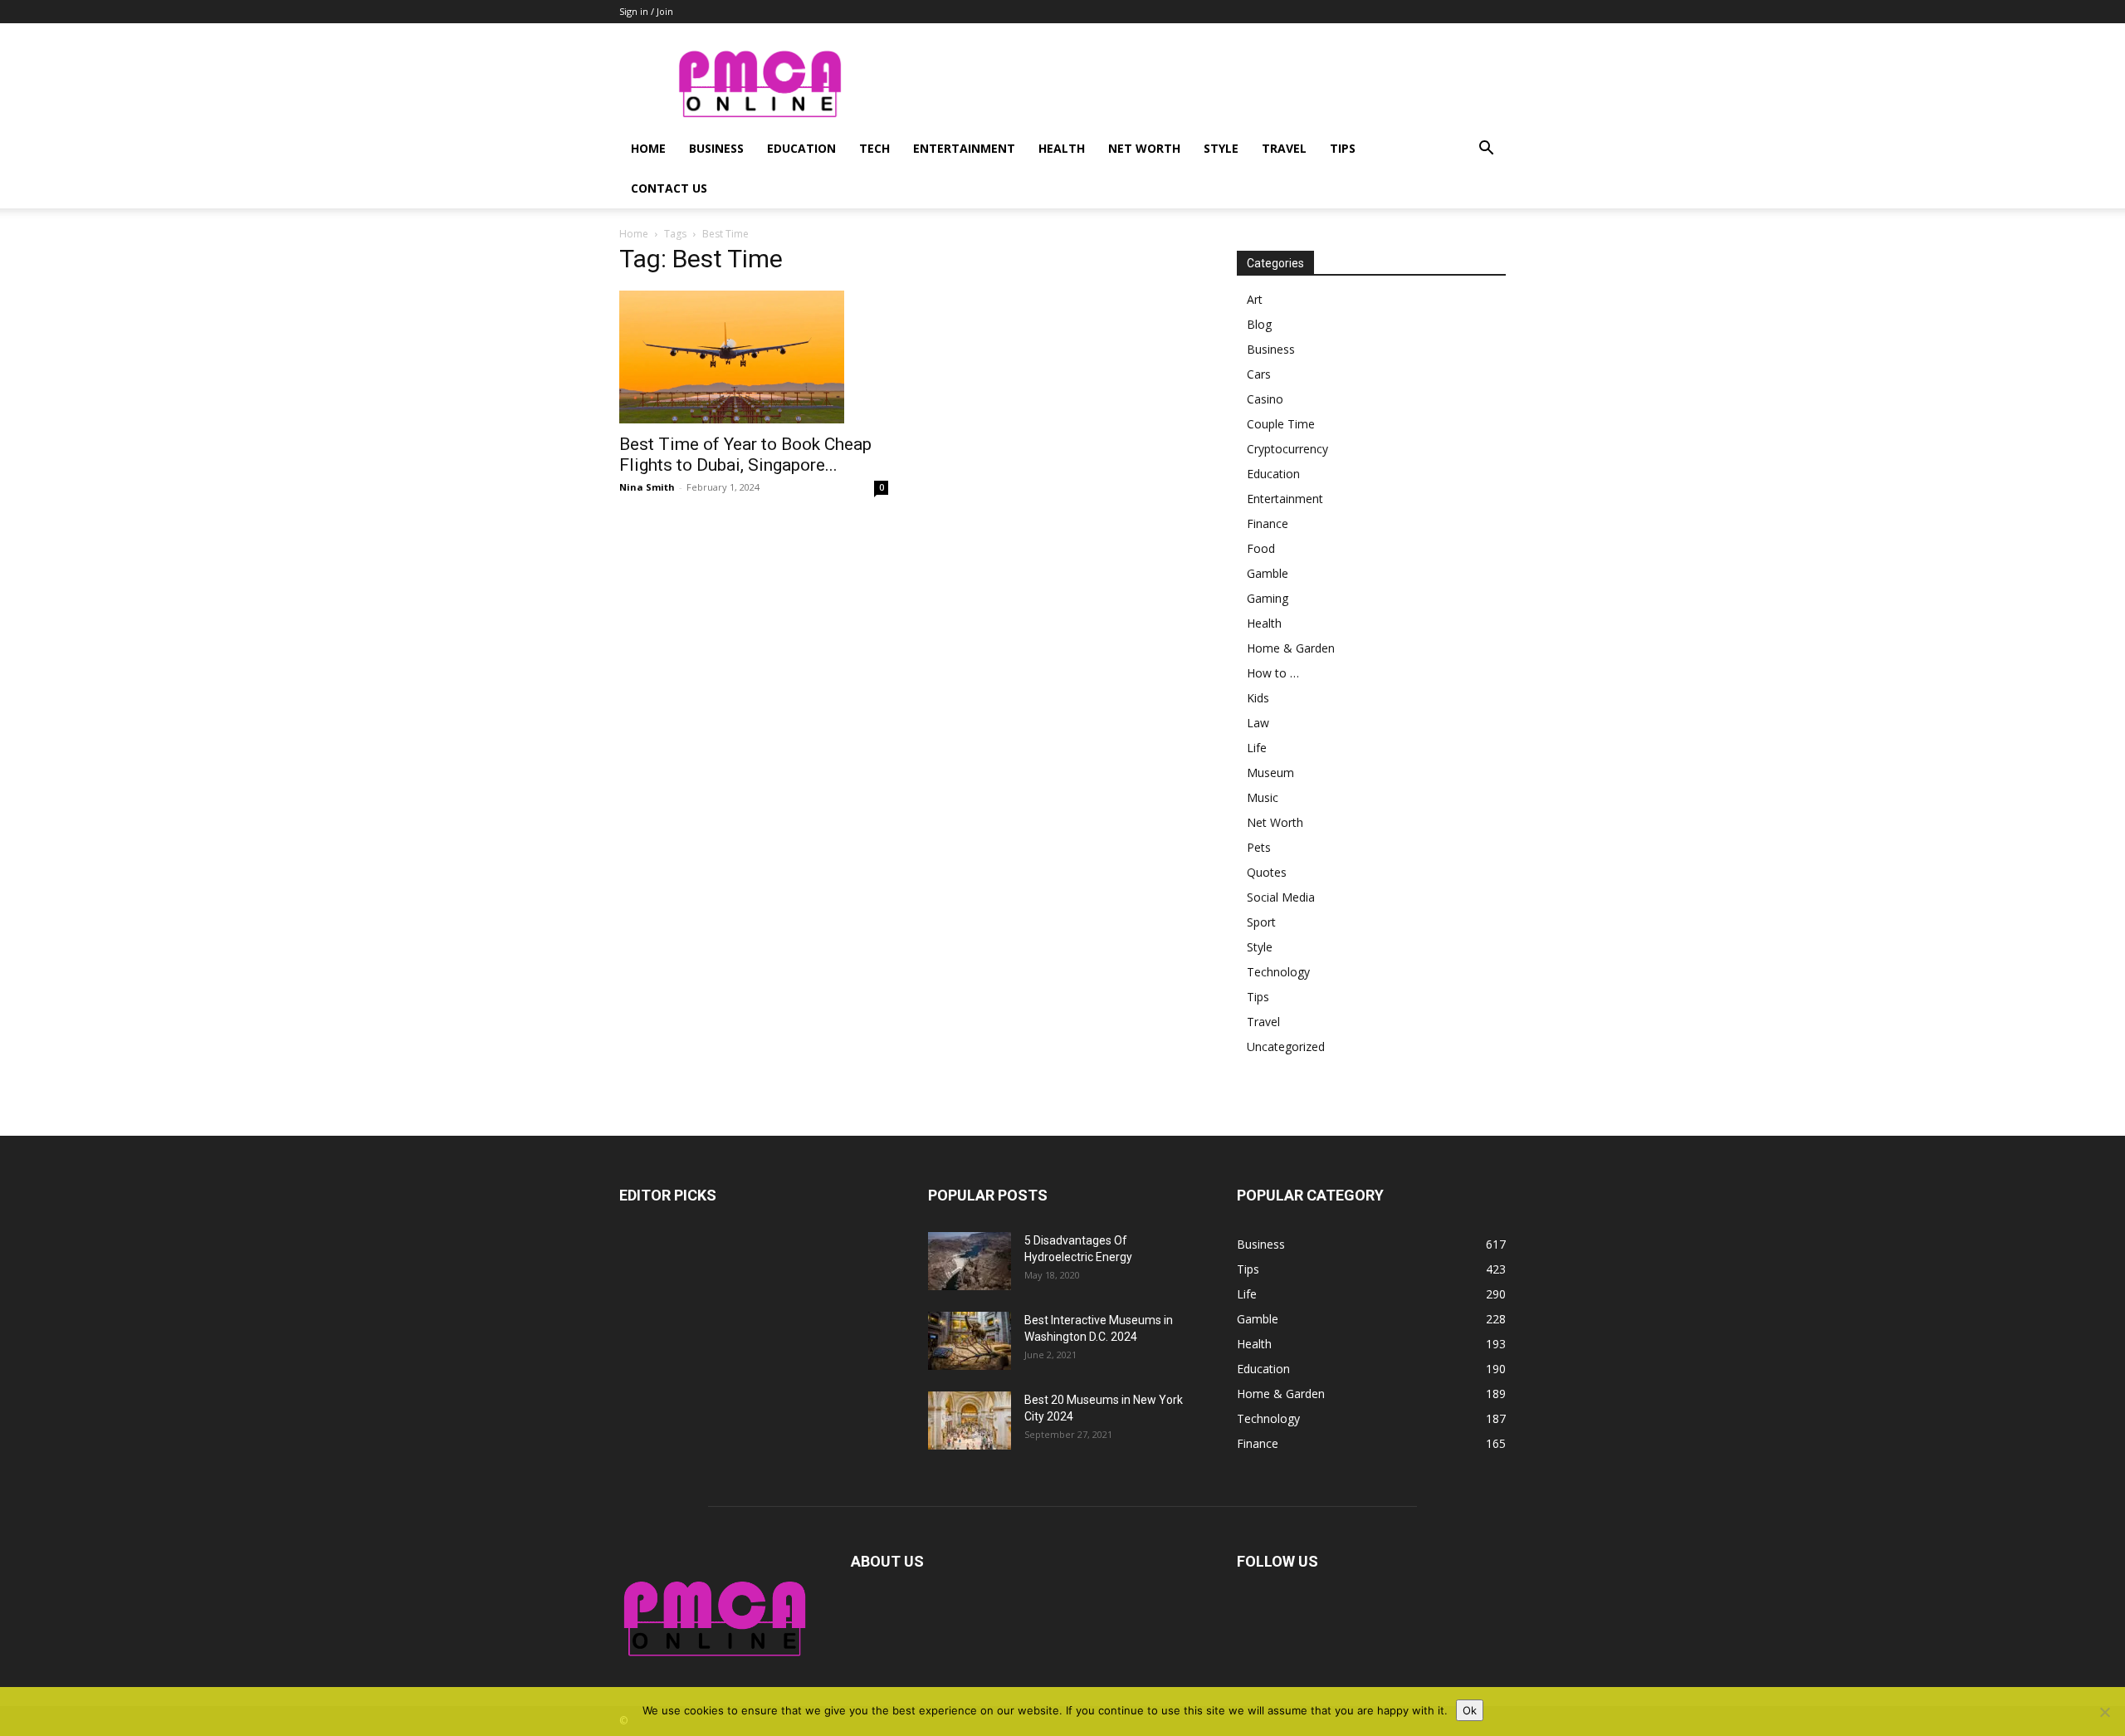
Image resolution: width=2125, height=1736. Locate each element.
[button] (1486, 150)
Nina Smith (647, 487)
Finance (1268, 523)
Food (1261, 548)
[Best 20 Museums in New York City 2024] (970, 1421)
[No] (2104, 1712)
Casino (1265, 399)
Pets (1259, 847)
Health (1062, 148)
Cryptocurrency (1287, 449)
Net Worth (1144, 148)
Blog (1259, 324)
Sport (1261, 922)
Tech (874, 148)
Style (1221, 148)
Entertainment (964, 148)
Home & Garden (1291, 648)
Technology (1278, 972)
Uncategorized (1286, 1046)
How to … (1273, 673)
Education (801, 148)
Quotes (1267, 872)
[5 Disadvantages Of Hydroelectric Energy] (970, 1261)
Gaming (1268, 598)
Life (1257, 748)
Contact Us (669, 188)
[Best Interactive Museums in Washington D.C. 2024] (970, 1341)
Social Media (1281, 897)
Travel (1284, 148)
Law (1258, 723)
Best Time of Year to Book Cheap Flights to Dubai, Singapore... (745, 455)
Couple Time (1281, 424)
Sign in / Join (646, 11)
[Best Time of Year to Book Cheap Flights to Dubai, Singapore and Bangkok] (754, 357)
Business (716, 148)
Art (1255, 299)
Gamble (1268, 573)
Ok (1470, 1710)
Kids (1258, 698)
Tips (1343, 148)
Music (1263, 797)
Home (648, 148)
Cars (1259, 374)
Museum (1270, 773)
